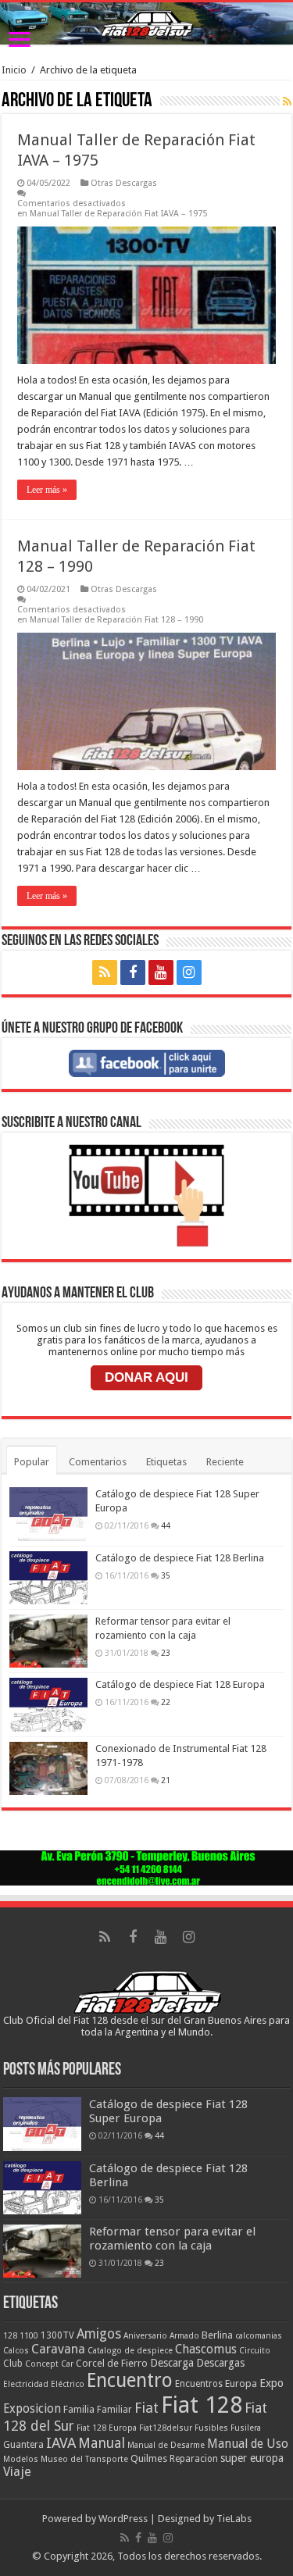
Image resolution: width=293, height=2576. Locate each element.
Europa (241, 2383)
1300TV (57, 2335)
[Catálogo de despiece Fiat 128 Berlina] (48, 1578)
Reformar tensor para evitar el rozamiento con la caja (172, 2239)
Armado (184, 2336)
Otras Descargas (124, 183)
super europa (252, 2458)
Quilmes (149, 2458)
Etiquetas (166, 1462)
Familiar (114, 2410)
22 (166, 1702)
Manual (102, 2443)
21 (166, 1780)
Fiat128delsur (166, 2428)
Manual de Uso (248, 2444)
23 (166, 1653)
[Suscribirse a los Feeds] (287, 102)
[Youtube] (161, 972)
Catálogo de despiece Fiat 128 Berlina (180, 1558)
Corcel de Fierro (112, 2363)
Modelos (21, 2459)
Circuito (255, 2351)
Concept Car (49, 2364)
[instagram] (189, 972)
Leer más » (47, 490)
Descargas (220, 2363)
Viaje (17, 2472)
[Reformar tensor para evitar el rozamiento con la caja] (48, 1641)
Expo (272, 2383)
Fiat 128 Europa (107, 2428)
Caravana (58, 2349)
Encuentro (130, 2380)
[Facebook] (133, 972)
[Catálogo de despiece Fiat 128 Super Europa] (48, 1514)
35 (166, 1575)
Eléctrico (68, 2384)
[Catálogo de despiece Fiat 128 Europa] (48, 1704)
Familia (79, 2409)
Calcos (16, 2351)
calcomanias (259, 2336)
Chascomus (206, 2349)
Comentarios (98, 1462)
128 (10, 2336)
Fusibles (211, 2428)
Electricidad (26, 2384)
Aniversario (145, 2336)
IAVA (61, 2443)
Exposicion (32, 2409)
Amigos (99, 2334)
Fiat (146, 2408)
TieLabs (234, 2519)
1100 (29, 2336)
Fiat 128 (202, 2405)
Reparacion (194, 2459)
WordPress (123, 2519)
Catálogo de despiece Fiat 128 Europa (180, 1684)
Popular (32, 1462)
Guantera (23, 2445)
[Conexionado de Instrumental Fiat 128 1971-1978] (48, 1768)
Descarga (172, 2363)
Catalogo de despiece (130, 2351)
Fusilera (246, 2428)
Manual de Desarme (166, 2445)
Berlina (217, 2335)
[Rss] (105, 972)
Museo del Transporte (84, 2459)
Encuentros (199, 2384)
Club (13, 2364)
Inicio (14, 70)
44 (166, 1525)
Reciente (225, 1462)
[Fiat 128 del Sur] (146, 23)
